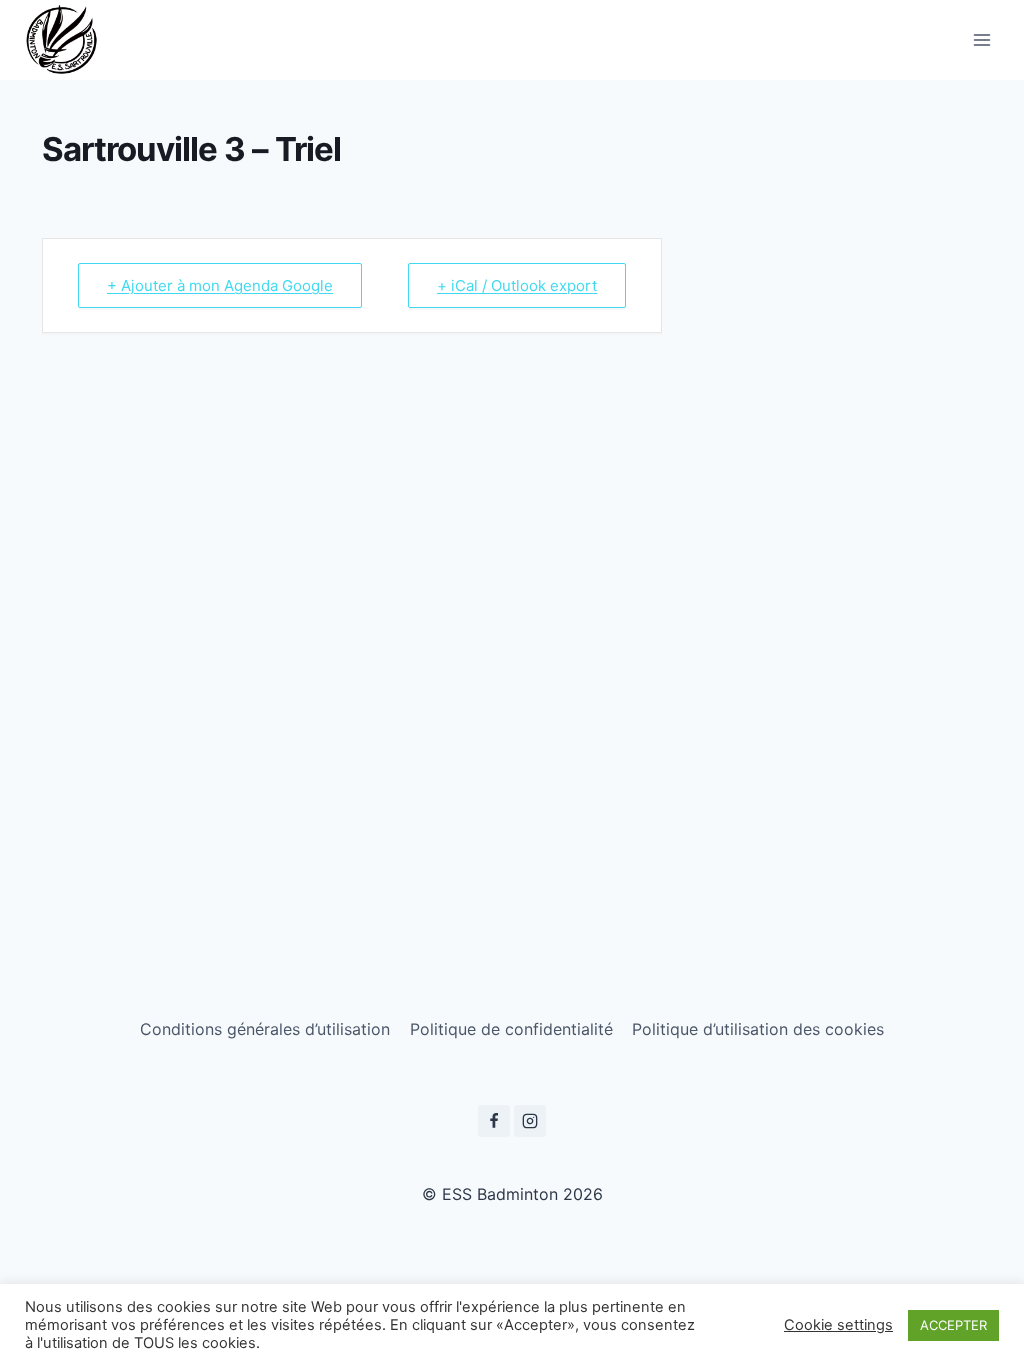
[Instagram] (530, 1121)
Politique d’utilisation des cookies (758, 1029)
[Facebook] (494, 1121)
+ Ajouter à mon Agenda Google (220, 285)
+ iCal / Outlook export (517, 285)
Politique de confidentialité (511, 1029)
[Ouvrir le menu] (981, 39)
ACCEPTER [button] (953, 1325)
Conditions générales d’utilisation (265, 1029)
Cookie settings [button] (838, 1325)
